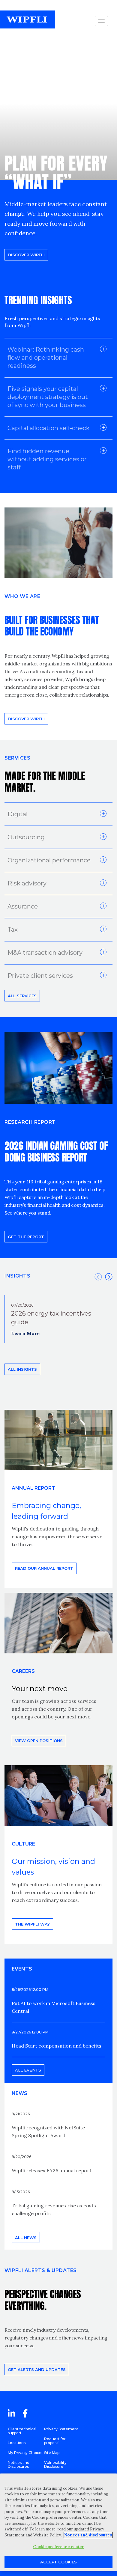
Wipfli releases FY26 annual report (52, 2170)
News (19, 2093)
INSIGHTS (17, 1276)
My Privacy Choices (25, 2453)
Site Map (52, 2453)
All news (26, 2238)
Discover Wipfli (26, 255)
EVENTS (22, 1969)
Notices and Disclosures (19, 2464)
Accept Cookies (58, 2562)
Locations (17, 2443)
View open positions (39, 1741)
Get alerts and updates (37, 2369)
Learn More (25, 1333)
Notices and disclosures (88, 2535)
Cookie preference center (58, 2547)
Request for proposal (55, 2441)
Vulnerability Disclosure (55, 2464)
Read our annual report (44, 1568)
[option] (58, 1319)
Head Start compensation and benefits (57, 2046)
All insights (22, 1369)
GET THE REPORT (26, 1237)
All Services (22, 996)
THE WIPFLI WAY (32, 1924)
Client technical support (22, 2431)
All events (28, 2070)
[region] (58, 2522)
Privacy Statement (61, 2429)
